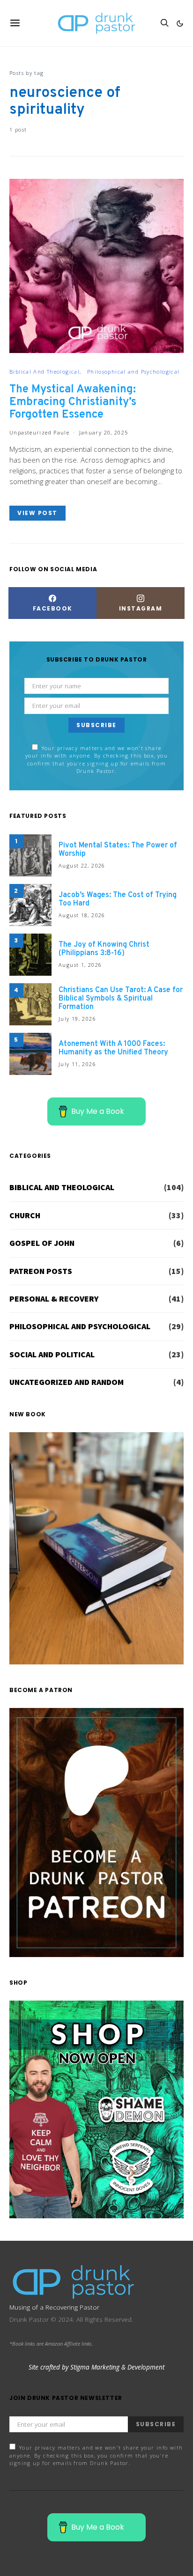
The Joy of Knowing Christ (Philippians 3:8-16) (104, 949)
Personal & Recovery (54, 1299)
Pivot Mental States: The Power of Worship (118, 850)
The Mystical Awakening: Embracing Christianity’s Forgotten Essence (73, 402)
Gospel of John (42, 1243)
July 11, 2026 (77, 1064)
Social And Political (52, 1354)
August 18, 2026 (82, 915)
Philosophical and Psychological (134, 372)
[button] (180, 23)
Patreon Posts (41, 1271)
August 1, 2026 (80, 965)
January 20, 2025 (104, 432)
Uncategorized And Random (67, 1382)
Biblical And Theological (45, 372)
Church (25, 1215)
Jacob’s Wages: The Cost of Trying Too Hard (118, 899)
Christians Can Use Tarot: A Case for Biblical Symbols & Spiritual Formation (121, 999)
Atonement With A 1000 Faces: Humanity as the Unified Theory (113, 1048)
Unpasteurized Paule (39, 432)
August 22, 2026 (82, 865)
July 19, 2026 (77, 1019)
